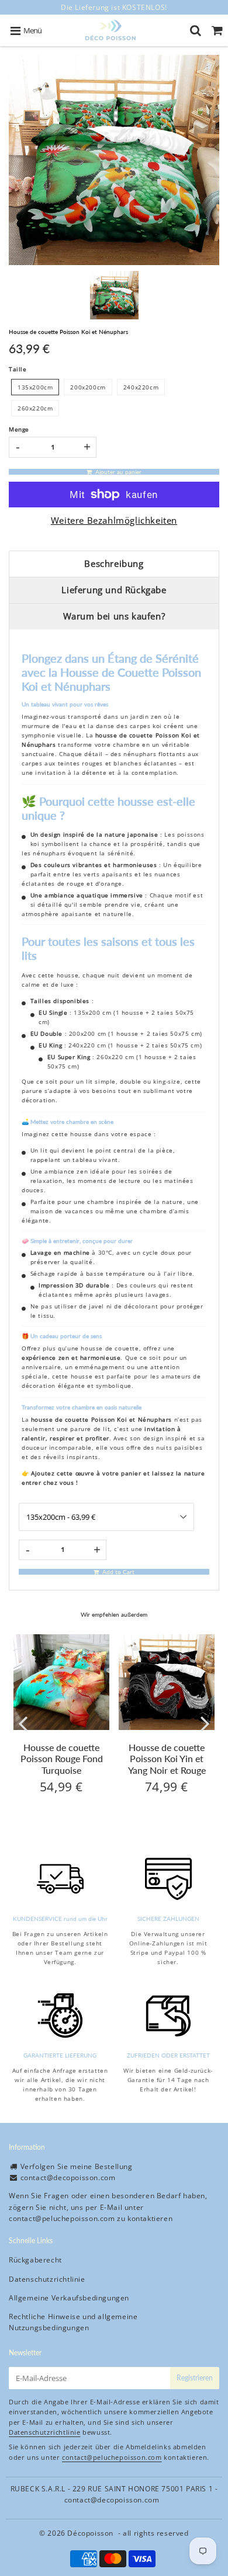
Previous (23, 1723)
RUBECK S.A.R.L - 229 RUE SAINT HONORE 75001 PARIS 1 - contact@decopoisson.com (114, 2494)
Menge (19, 429)
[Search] (196, 30)
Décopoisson (90, 2533)
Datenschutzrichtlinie (47, 2279)
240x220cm (141, 387)
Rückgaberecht (35, 2260)
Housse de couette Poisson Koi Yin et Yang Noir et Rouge (167, 1758)
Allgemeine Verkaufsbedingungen (69, 2298)
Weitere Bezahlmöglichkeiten (114, 520)
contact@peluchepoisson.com (62, 2218)
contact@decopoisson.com (68, 2178)
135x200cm (35, 387)
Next (205, 1723)
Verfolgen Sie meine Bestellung (77, 2166)
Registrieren (195, 2378)
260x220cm (35, 408)
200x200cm (88, 387)
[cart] (217, 30)
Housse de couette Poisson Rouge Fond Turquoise (62, 1758)
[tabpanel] (114, 295)
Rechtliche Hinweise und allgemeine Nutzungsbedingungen (73, 2322)
